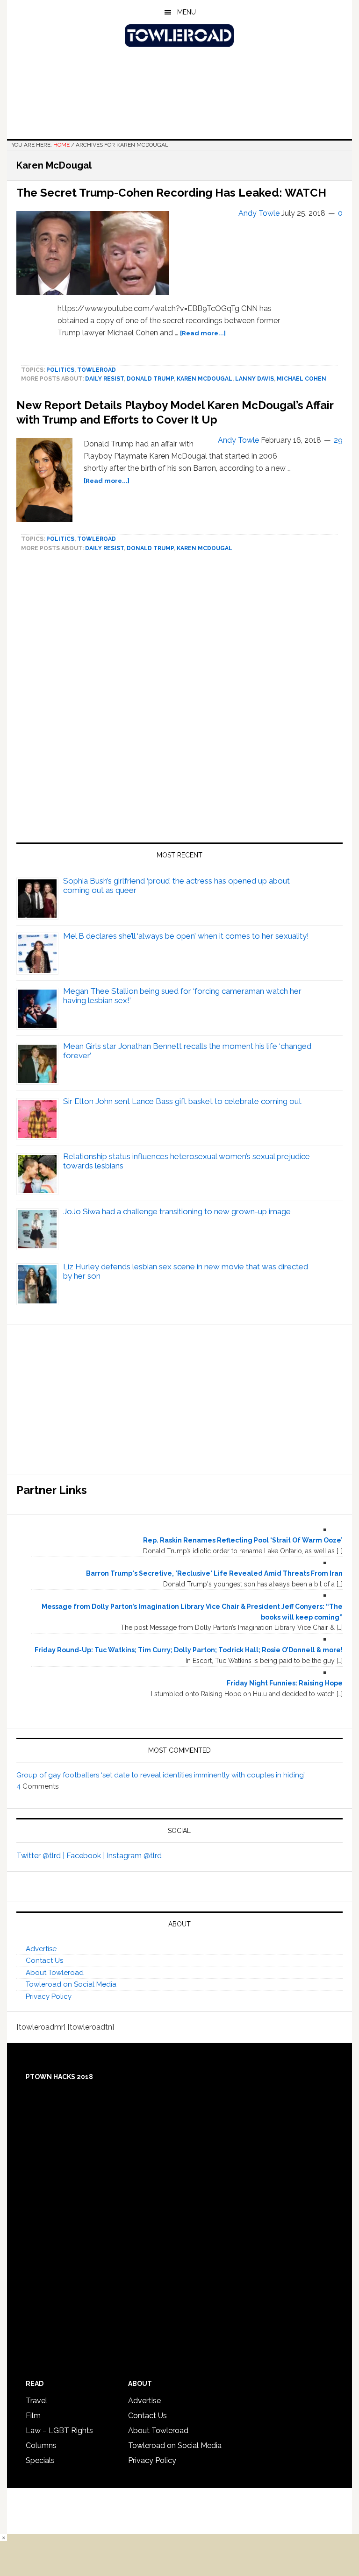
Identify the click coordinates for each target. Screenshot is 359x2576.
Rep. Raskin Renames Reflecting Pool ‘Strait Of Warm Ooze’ (243, 1540)
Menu (187, 12)
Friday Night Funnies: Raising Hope (285, 1683)
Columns (41, 2445)
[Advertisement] (179, 701)
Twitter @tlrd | (41, 1856)
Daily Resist (104, 379)
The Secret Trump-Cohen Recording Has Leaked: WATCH (171, 193)
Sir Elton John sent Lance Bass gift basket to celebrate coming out (182, 1101)
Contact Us (44, 1960)
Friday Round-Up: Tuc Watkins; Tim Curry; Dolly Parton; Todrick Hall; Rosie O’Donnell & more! (189, 1650)
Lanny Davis (255, 379)
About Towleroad (55, 1973)
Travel (36, 2401)
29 (338, 440)
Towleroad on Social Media (71, 1984)
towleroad (97, 370)
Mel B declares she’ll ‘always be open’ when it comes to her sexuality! (186, 936)
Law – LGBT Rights (59, 2431)
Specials (40, 2460)
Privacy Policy (49, 1996)
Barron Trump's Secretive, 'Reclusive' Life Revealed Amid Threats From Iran (214, 1573)
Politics (60, 370)
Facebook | (86, 1856)
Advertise (41, 1949)
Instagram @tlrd (134, 1856)
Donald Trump (150, 379)
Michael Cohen (302, 379)
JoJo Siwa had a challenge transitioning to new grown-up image (177, 1211)
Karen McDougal (205, 379)
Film (33, 2416)
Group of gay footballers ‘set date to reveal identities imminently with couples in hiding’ (161, 1775)
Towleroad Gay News (179, 35)
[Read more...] (203, 333)
